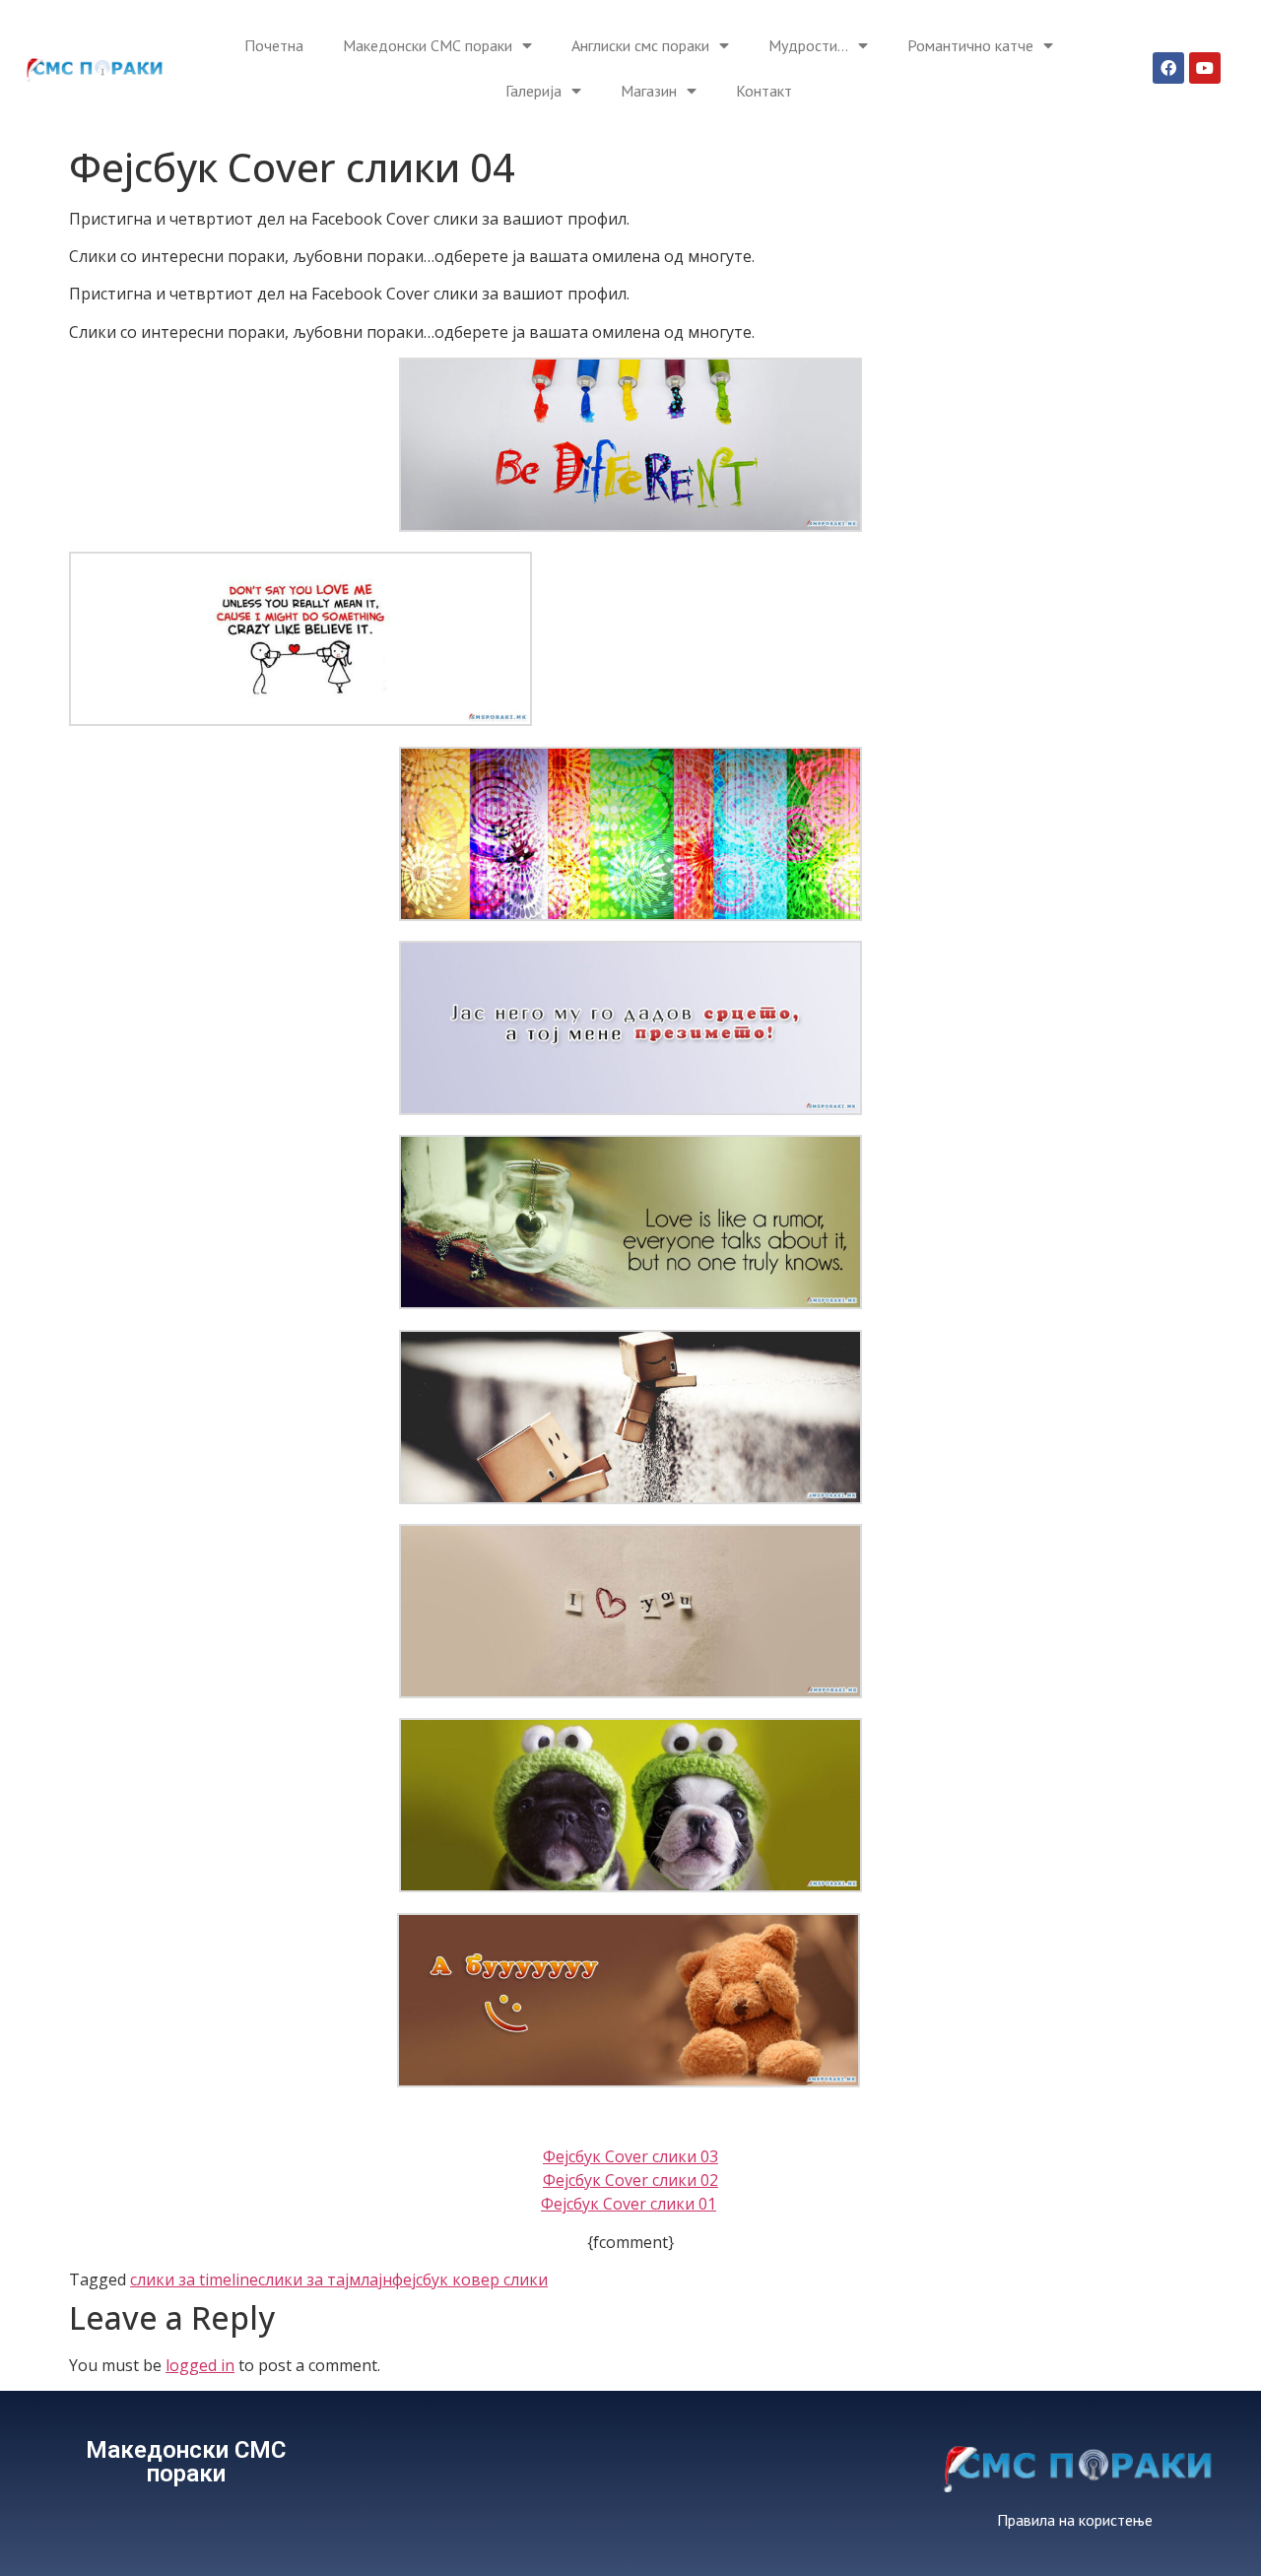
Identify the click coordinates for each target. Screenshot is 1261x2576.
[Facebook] (1168, 68)
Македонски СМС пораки (428, 45)
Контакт (764, 91)
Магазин (649, 91)
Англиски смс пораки (640, 45)
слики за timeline (194, 2279)
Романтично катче (970, 45)
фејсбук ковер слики (470, 2279)
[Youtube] (1205, 68)
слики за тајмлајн (325, 2279)
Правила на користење (1075, 2520)
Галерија (533, 91)
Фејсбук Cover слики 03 (630, 2156)
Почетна (274, 45)
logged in (200, 2365)
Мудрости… (808, 45)
